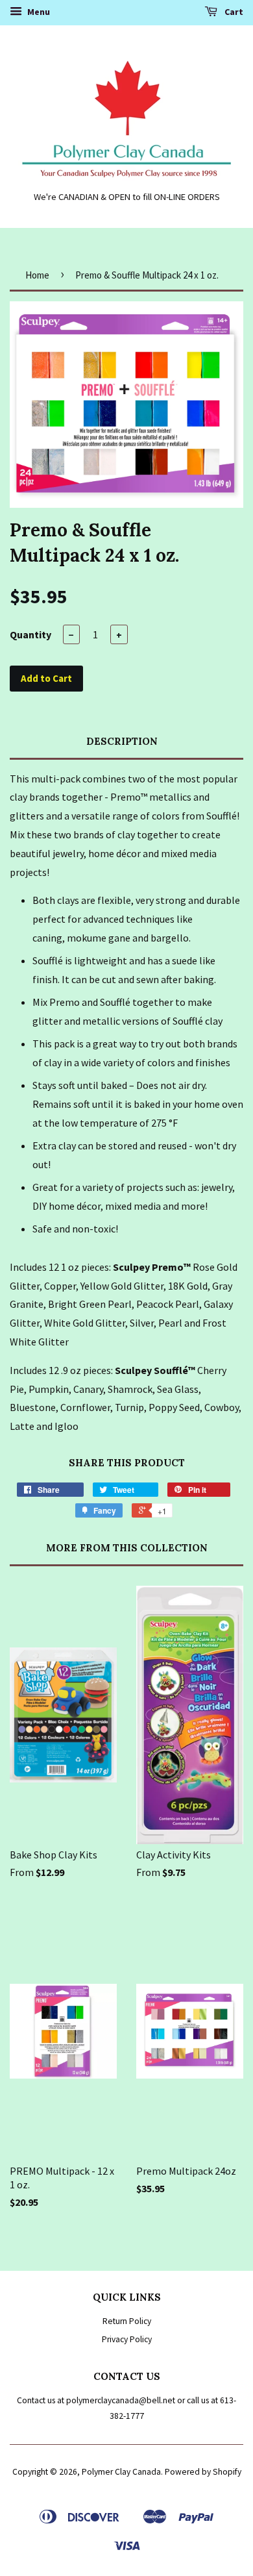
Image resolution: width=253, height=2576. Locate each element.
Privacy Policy (127, 2339)
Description (122, 741)
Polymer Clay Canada (121, 2472)
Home (37, 275)
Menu (38, 12)
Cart (233, 12)
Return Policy (127, 2321)
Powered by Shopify (203, 2472)
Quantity (30, 634)
